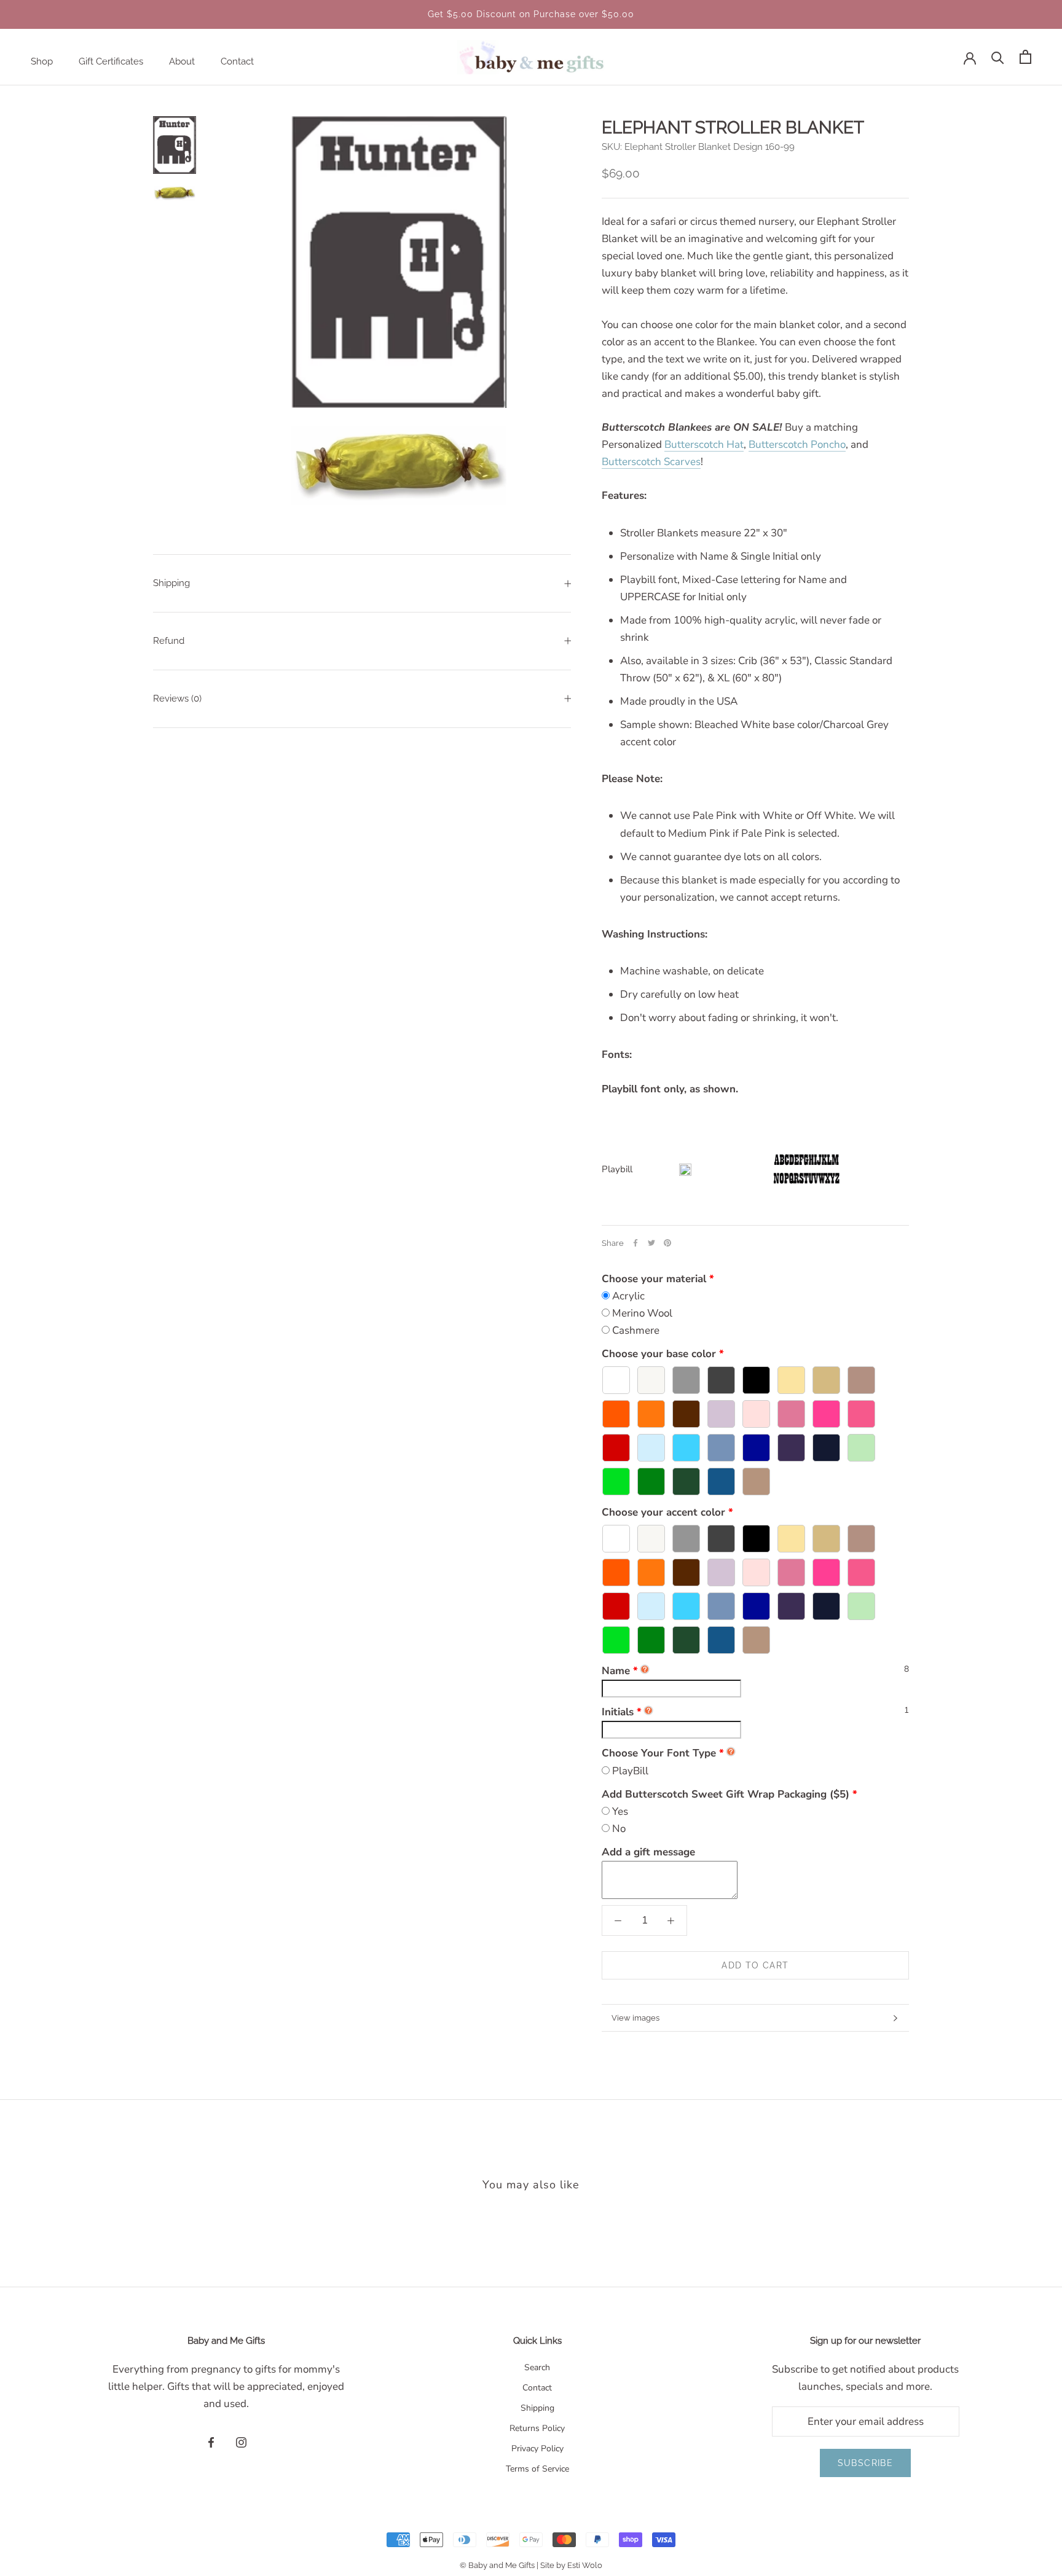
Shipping (171, 583)
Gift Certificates (111, 61)
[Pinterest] (667, 1243)
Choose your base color (659, 1354)
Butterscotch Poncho (797, 444)
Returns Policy (537, 2428)
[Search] (998, 57)
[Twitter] (651, 1243)
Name (620, 1671)
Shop (42, 61)
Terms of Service (537, 2469)
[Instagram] (241, 2442)
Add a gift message (648, 1852)
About (182, 61)
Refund (169, 641)
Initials (622, 1712)
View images (635, 2018)
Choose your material (654, 1279)
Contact (237, 61)
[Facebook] (635, 1243)
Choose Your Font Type (659, 1753)
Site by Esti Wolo (571, 2565)
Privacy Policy (537, 2449)
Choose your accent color (663, 1512)
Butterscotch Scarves (651, 462)
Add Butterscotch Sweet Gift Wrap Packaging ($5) (726, 1794)
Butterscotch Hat (704, 444)
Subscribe (866, 2463)
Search (537, 2367)
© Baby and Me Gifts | (500, 2565)
